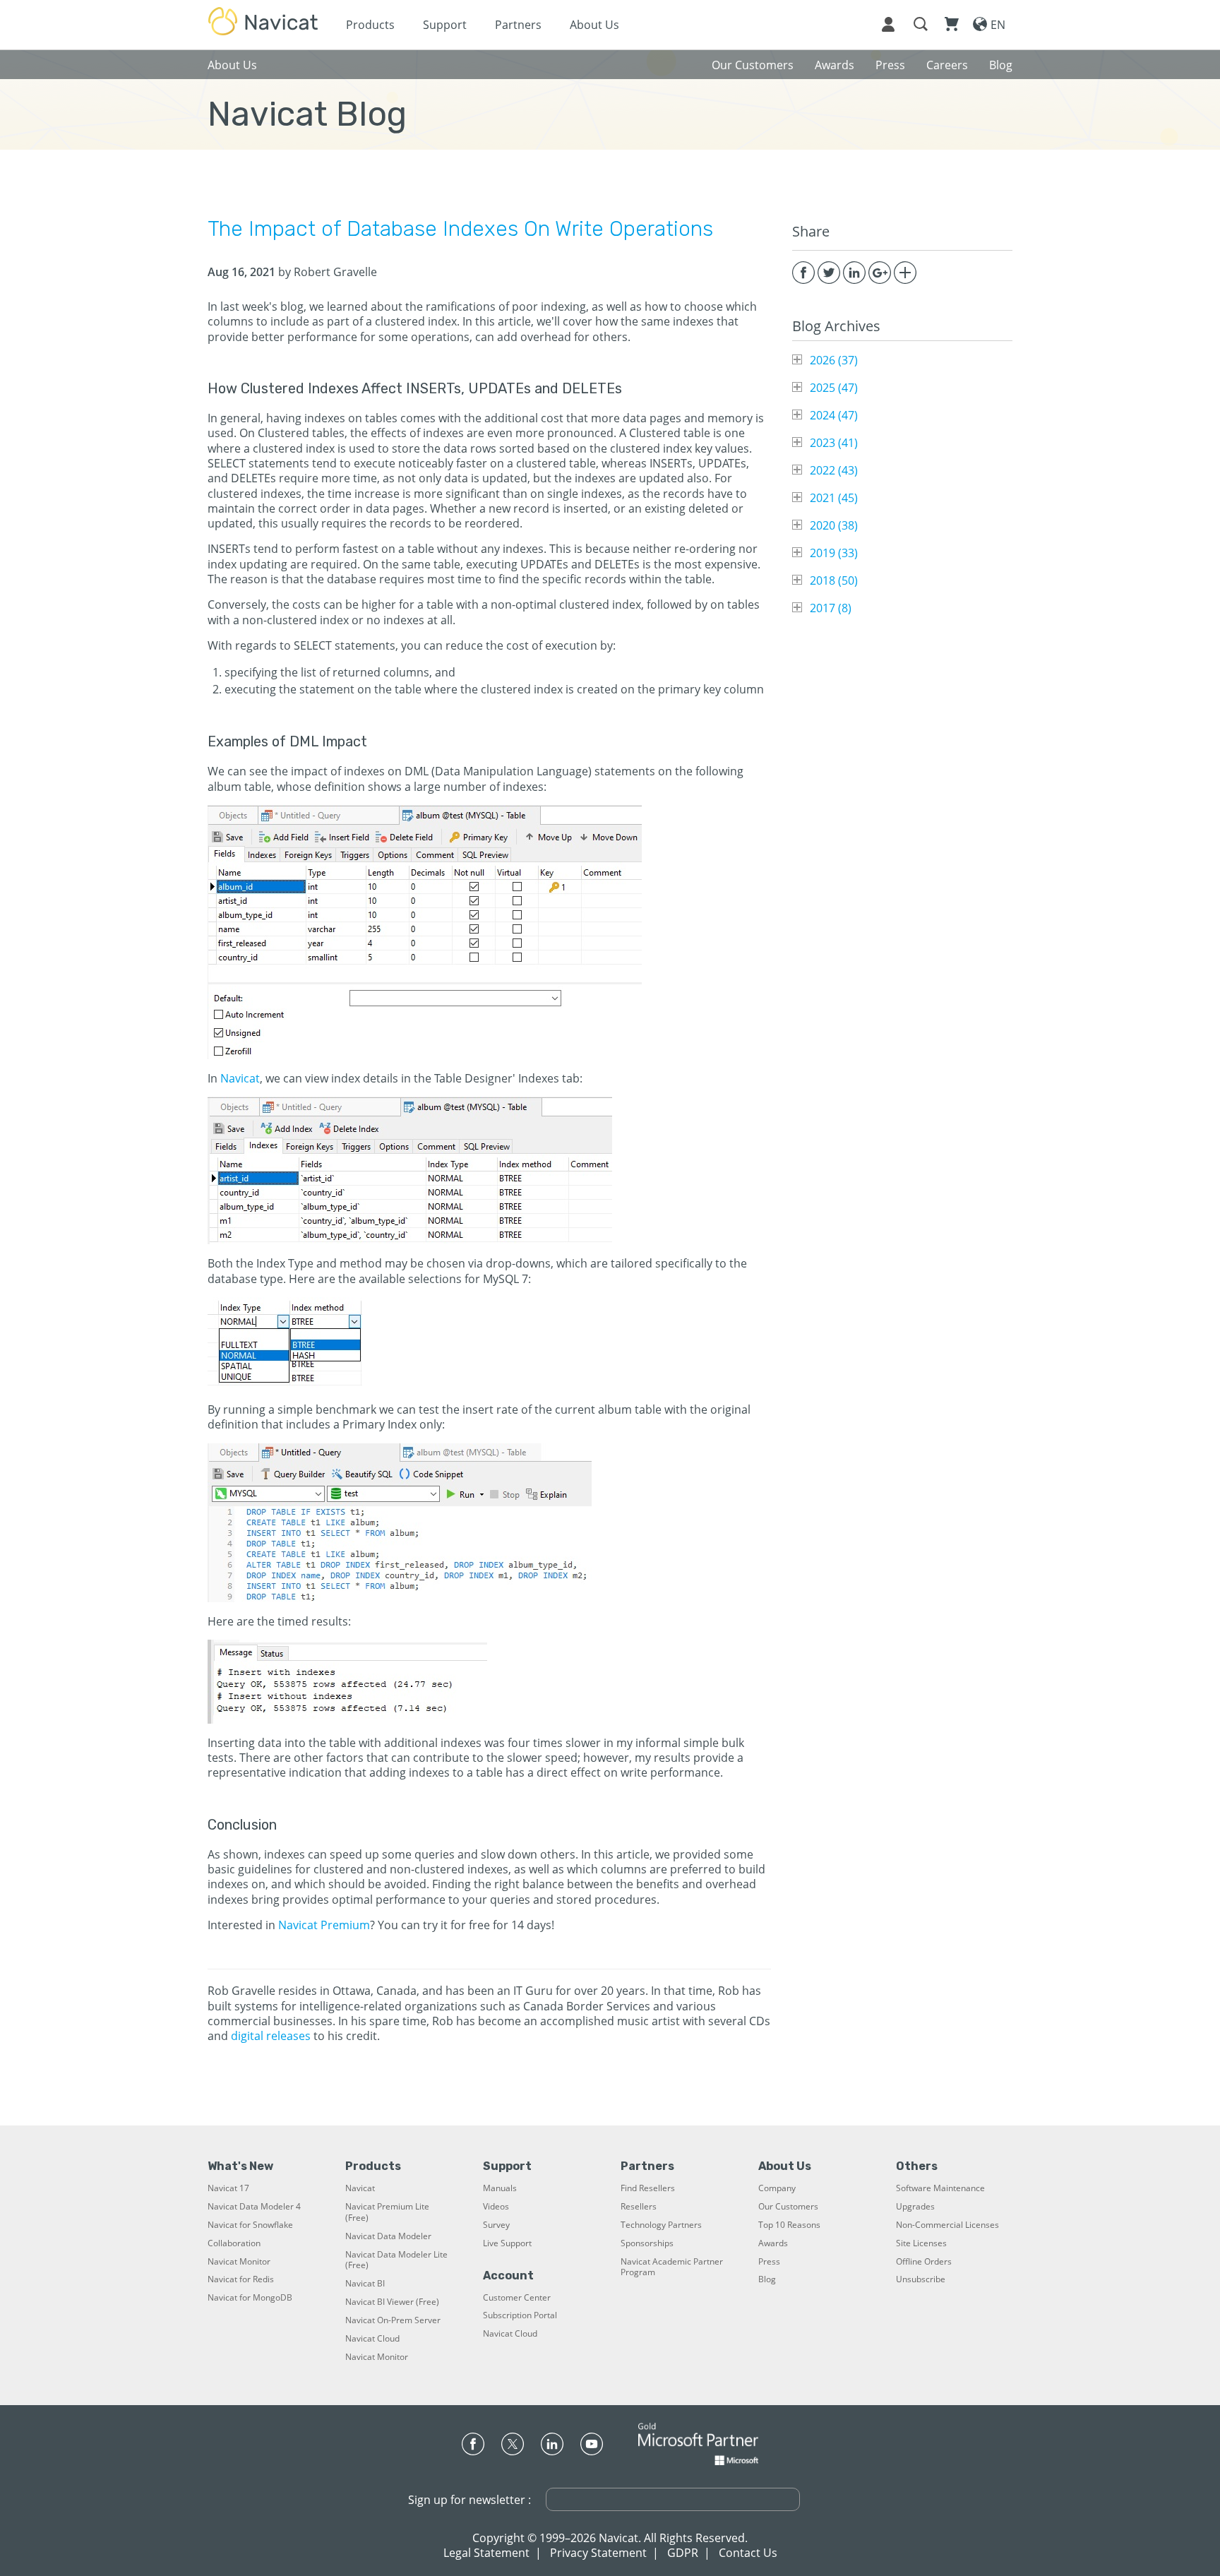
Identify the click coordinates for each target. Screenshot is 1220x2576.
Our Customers (788, 2207)
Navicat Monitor (239, 2262)
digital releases (271, 2036)
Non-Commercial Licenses (947, 2225)
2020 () (834, 525)
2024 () (834, 415)
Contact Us (748, 2553)
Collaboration (234, 2243)
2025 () (834, 388)
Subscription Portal (520, 2315)
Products (370, 25)
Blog (767, 2279)
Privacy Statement (598, 2553)
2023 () (834, 443)
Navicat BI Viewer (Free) (392, 2302)
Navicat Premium (324, 1925)
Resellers (639, 2207)
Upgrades (915, 2207)
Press (769, 2262)
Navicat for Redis (241, 2279)
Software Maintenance (940, 2188)
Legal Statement (486, 2553)
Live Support (507, 2243)
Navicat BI (365, 2284)
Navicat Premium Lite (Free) (387, 2212)
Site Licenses (921, 2243)
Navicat (240, 1078)
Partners (518, 25)
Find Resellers (648, 2188)
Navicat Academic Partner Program (672, 2267)
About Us (594, 25)
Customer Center (517, 2298)
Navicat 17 (228, 2188)
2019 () (834, 553)
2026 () (834, 360)
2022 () (834, 470)
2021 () (834, 498)
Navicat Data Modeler (388, 2236)
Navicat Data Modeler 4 (254, 2207)
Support (445, 25)
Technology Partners (661, 2225)
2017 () (831, 608)
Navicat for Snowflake (250, 2225)
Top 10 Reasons (789, 2225)
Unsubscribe (921, 2279)
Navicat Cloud (372, 2339)
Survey (496, 2225)
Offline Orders (924, 2262)
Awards (773, 2243)
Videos (496, 2207)
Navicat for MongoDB (250, 2298)
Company (777, 2188)
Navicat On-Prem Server (393, 2320)
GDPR (683, 2553)
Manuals (500, 2188)
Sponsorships (647, 2243)
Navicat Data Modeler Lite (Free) (396, 2260)
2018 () (834, 580)
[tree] (902, 484)
